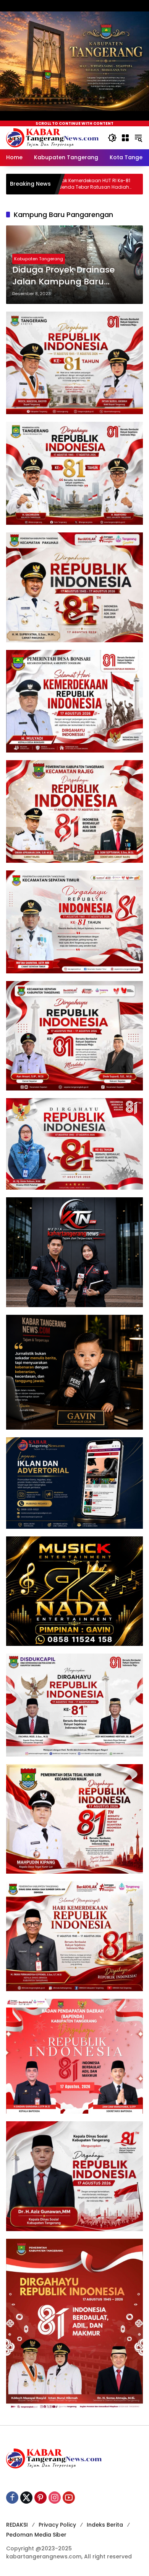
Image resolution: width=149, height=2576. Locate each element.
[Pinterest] (40, 2498)
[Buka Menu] (125, 138)
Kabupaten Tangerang (39, 259)
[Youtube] (69, 2498)
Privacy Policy (57, 2525)
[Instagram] (55, 2498)
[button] (112, 138)
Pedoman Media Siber (36, 2535)
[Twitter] (26, 2498)
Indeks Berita (105, 2525)
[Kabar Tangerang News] (52, 137)
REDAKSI (17, 2525)
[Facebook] (12, 2498)
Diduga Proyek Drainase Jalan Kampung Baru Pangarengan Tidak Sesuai (70, 276)
